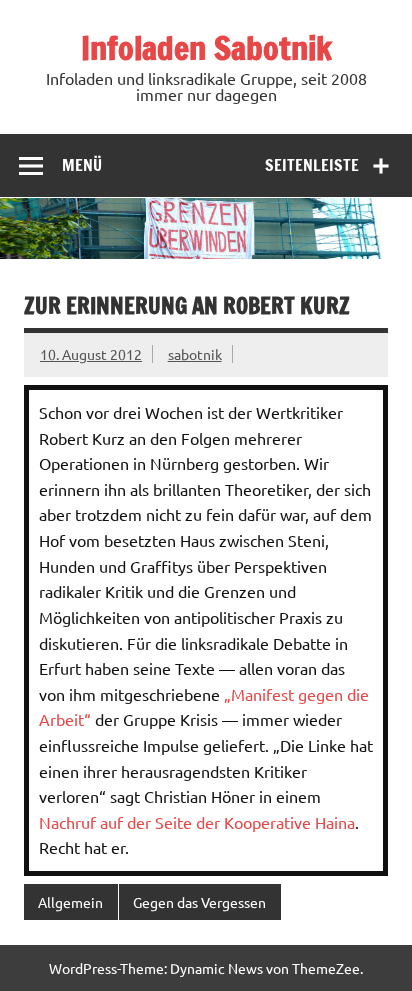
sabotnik (195, 354)
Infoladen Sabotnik (206, 48)
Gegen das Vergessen (199, 902)
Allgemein (70, 902)
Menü (82, 165)
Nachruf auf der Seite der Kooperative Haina (197, 822)
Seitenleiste (312, 165)
